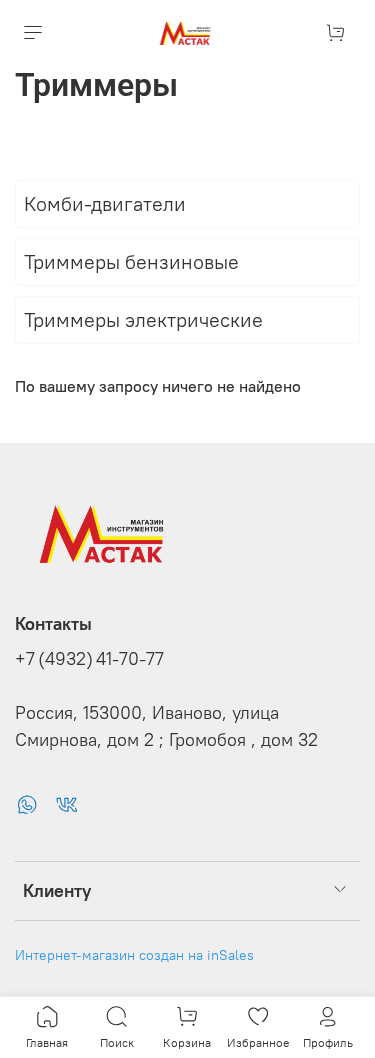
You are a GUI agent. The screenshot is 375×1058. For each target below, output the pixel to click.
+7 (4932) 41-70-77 (89, 659)
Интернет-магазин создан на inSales (134, 955)
